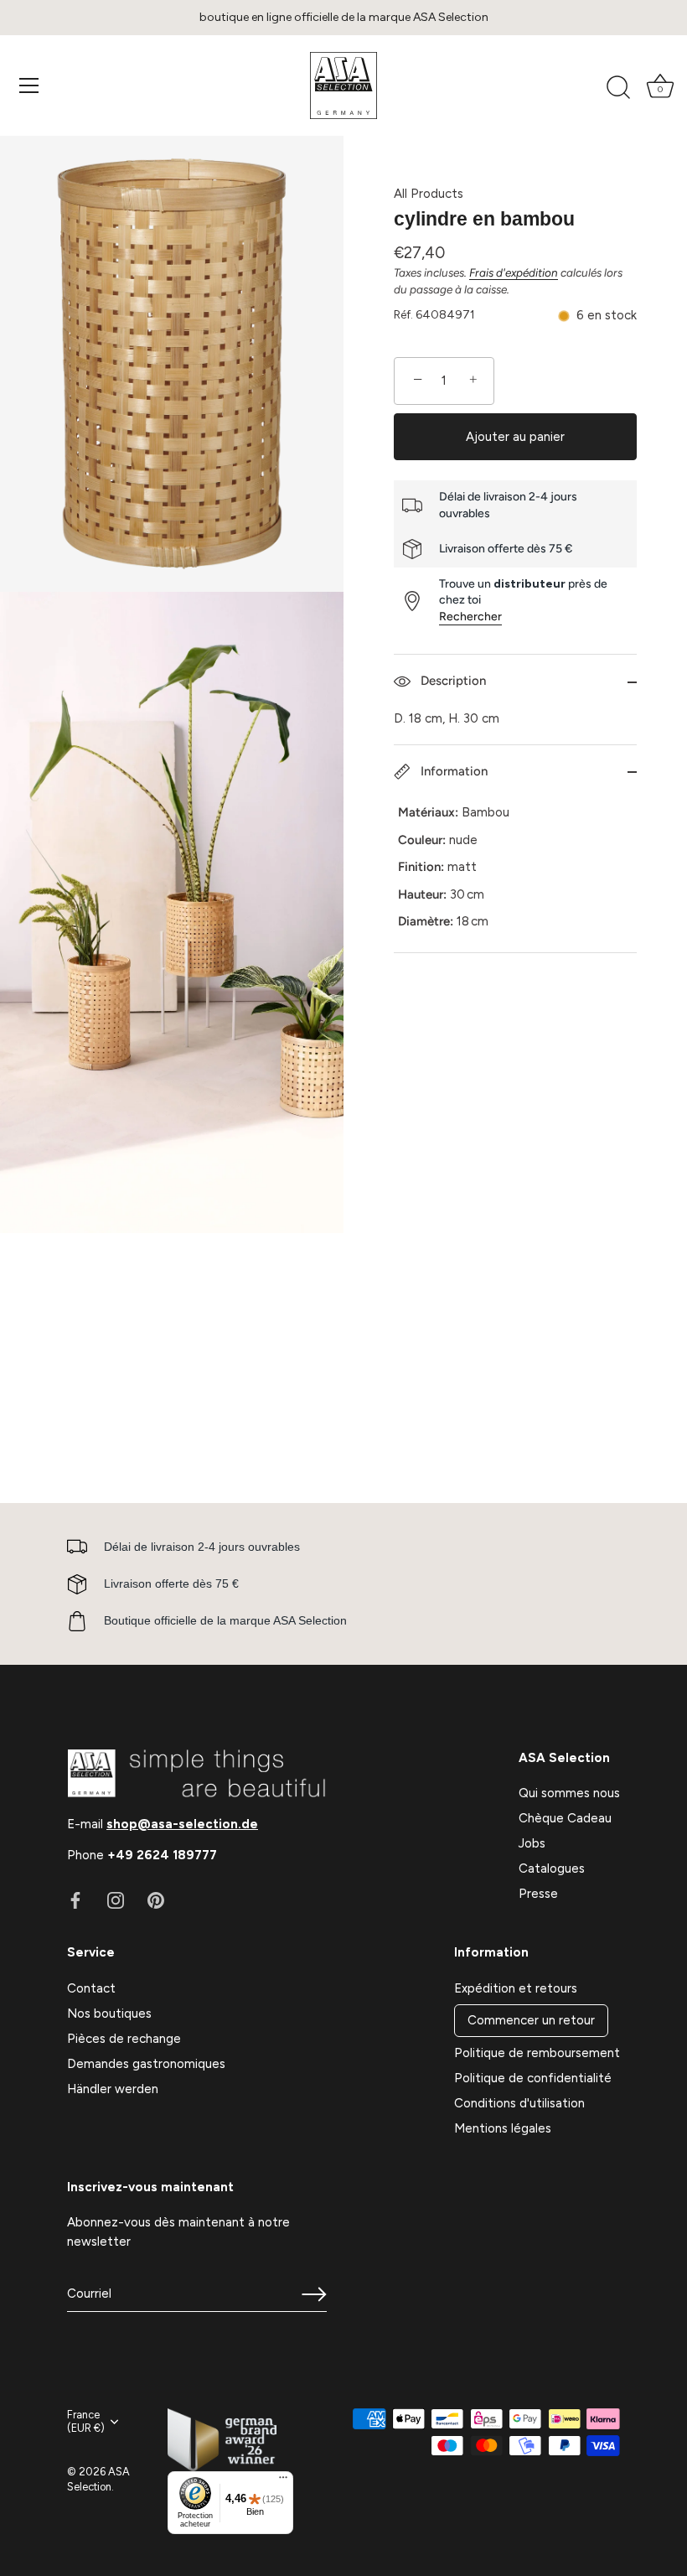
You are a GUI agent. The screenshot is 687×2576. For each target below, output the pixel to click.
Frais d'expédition (514, 272)
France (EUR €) (86, 2421)
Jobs (532, 1843)
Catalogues (552, 1869)
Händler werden (113, 2089)
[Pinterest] (156, 1900)
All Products (429, 194)
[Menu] (29, 86)
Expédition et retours (516, 1988)
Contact (91, 1988)
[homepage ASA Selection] (343, 86)
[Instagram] (116, 1900)
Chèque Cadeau (565, 1818)
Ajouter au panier (515, 437)
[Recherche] (618, 88)
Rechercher (470, 617)
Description (452, 681)
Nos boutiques (109, 2014)
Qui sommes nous (569, 1793)
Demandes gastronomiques (146, 2064)
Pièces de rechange (124, 2039)
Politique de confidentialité (533, 2078)
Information (452, 771)
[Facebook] (75, 1900)
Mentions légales (503, 2128)
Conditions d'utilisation (519, 2103)
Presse (538, 1894)
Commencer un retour (531, 2020)
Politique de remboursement (537, 2053)
